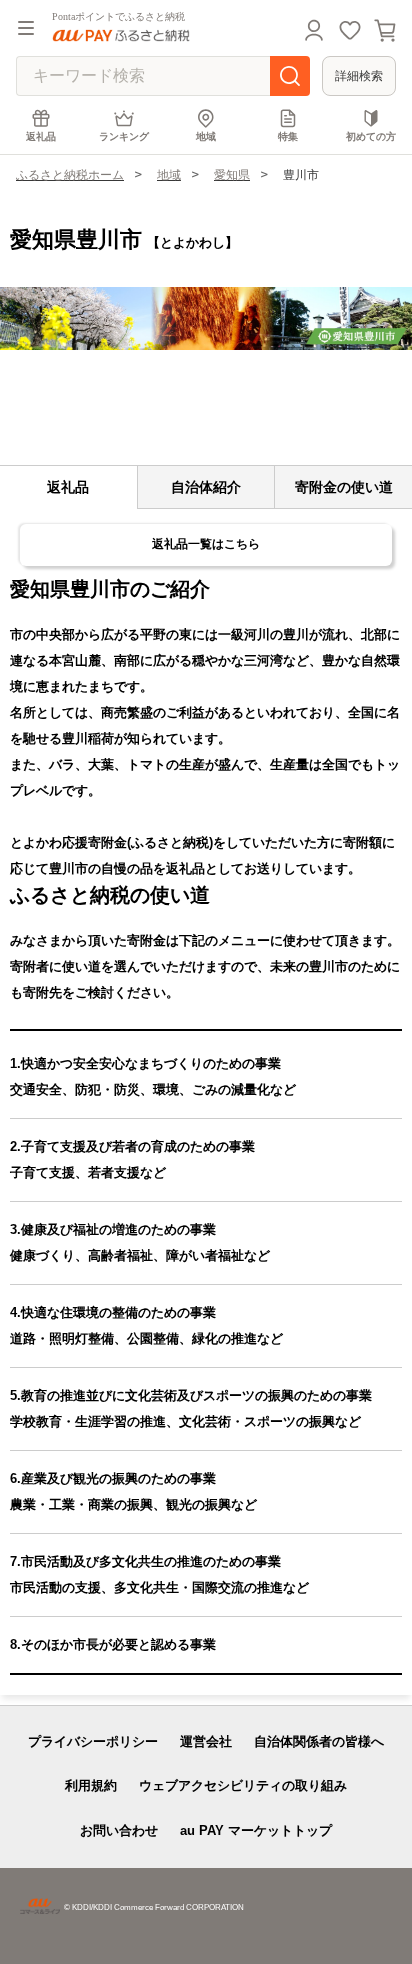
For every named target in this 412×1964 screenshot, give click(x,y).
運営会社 (206, 1741)
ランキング (124, 136)
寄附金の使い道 (344, 487)
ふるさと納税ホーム (70, 175)
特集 (288, 136)
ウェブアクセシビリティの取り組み (243, 1785)
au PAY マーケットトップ (256, 1830)
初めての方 (371, 136)
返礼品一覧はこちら (206, 544)
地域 (206, 136)
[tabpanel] (206, 318)
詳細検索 (359, 76)
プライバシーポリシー (93, 1741)
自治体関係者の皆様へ (319, 1741)
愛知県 (232, 175)
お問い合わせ (119, 1830)
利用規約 (91, 1785)
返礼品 (41, 136)
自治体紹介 (206, 487)
